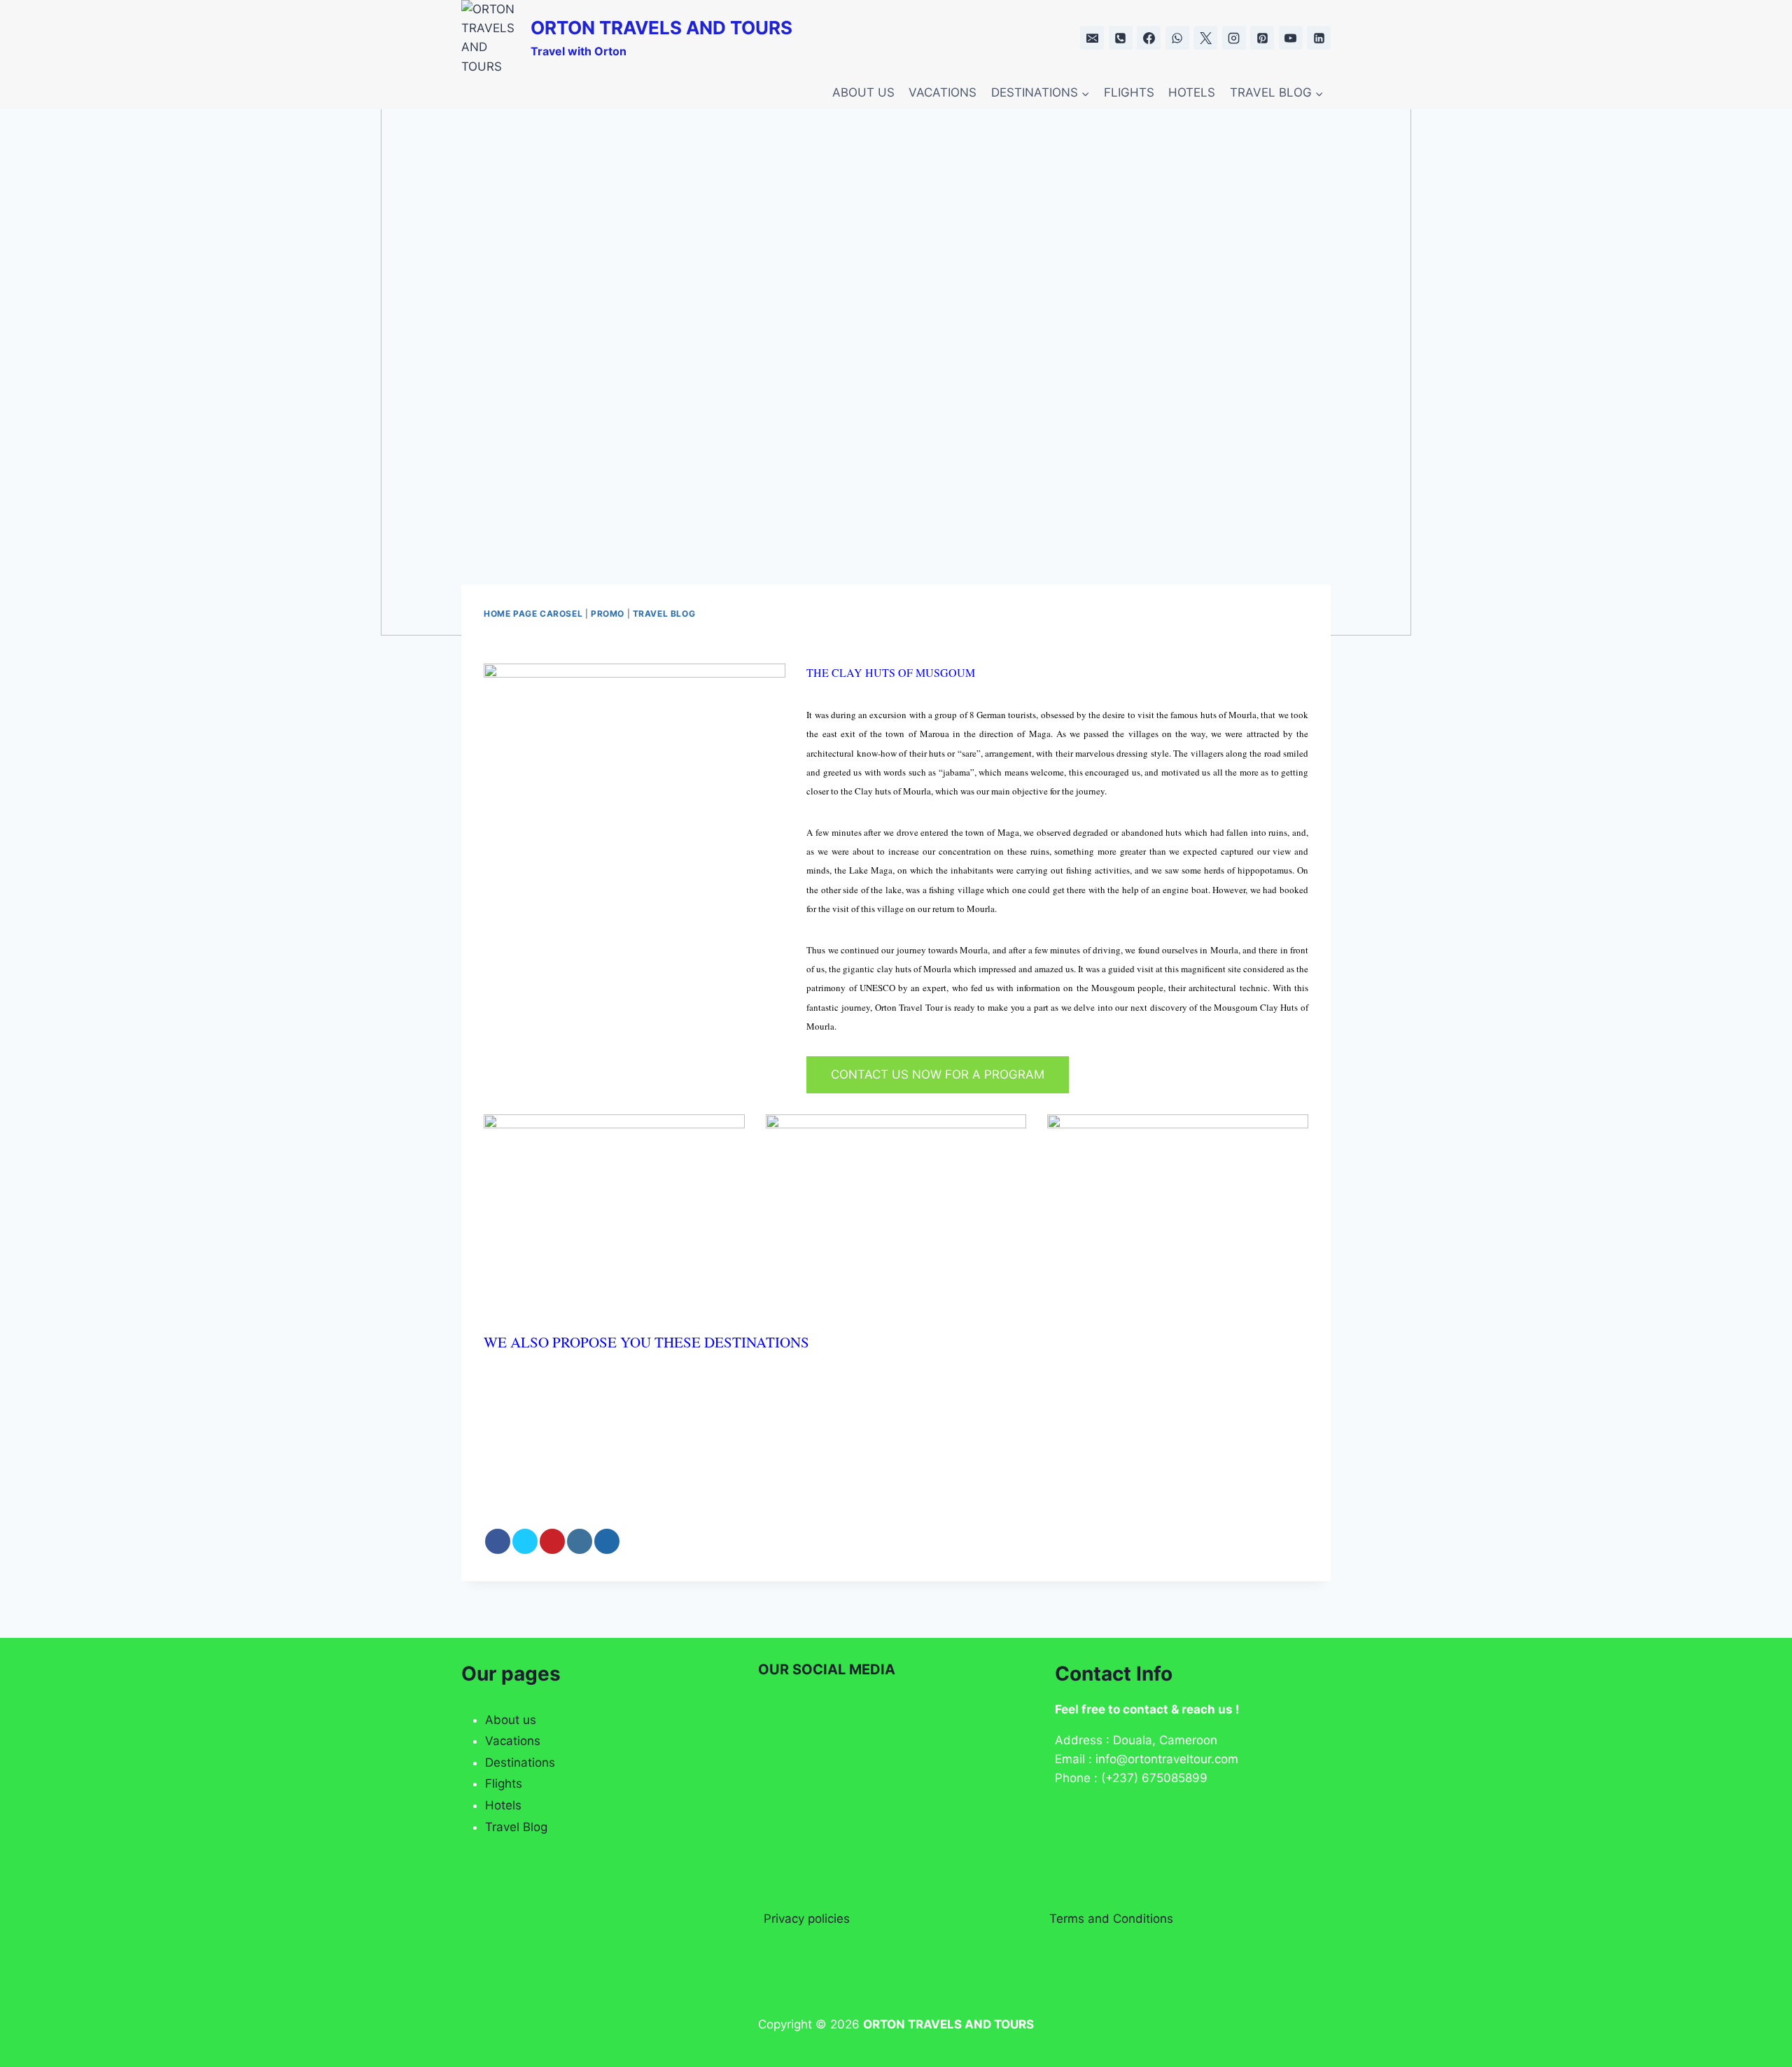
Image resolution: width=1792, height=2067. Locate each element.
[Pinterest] (1262, 38)
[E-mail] (1092, 38)
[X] (1205, 38)
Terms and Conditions (1111, 1919)
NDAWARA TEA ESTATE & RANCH (622, 1413)
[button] (1302, 1384)
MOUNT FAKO (710, 1463)
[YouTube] (1291, 38)
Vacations (513, 1741)
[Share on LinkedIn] (580, 1541)
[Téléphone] (1121, 38)
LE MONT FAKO (1193, 1413)
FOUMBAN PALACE (563, 1463)
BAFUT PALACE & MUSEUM (883, 1413)
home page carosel (533, 614)
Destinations (520, 1763)
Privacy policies (807, 1919)
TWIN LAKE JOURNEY (869, 1463)
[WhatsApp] (1177, 38)
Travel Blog (516, 1827)
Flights (504, 1784)
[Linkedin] (1319, 38)
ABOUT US (863, 92)
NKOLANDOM (1063, 1413)
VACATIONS (943, 92)
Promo (608, 614)
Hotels (503, 1805)
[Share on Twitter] (525, 1541)
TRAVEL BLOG (664, 614)
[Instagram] (1234, 38)
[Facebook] (1149, 38)
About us (511, 1720)
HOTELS (1192, 92)
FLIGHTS (1129, 92)
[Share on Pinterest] (552, 1541)
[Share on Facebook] (498, 1541)
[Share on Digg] (607, 1541)
